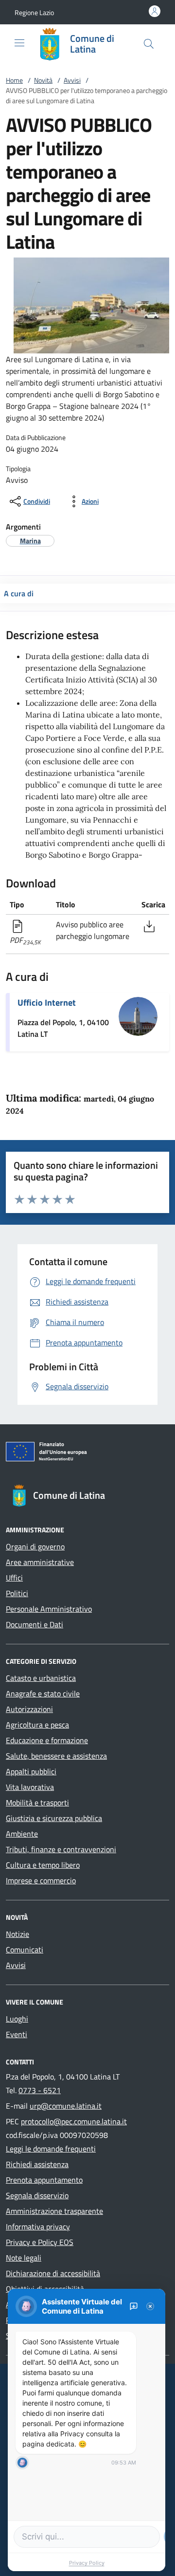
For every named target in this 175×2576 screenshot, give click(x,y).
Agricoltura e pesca (37, 1725)
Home (14, 80)
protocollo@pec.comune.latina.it (74, 2121)
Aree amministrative (40, 1562)
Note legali (24, 2258)
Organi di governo (35, 1546)
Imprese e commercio (41, 1880)
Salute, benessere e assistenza (56, 1756)
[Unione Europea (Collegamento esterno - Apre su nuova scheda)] (87, 1454)
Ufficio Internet (47, 1003)
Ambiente (22, 1834)
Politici (17, 1593)
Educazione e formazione (47, 1740)
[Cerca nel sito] (149, 44)
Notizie (17, 1934)
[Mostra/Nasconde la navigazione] (19, 43)
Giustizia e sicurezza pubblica (54, 1818)
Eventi (17, 2034)
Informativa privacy (38, 2226)
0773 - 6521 (40, 2090)
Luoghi (17, 2019)
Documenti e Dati (35, 1624)
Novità (43, 80)
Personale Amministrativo (49, 1609)
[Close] (150, 2306)
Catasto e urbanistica (41, 1678)
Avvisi (72, 80)
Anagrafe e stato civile (43, 1693)
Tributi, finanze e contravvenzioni (61, 1849)
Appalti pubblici (31, 1771)
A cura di (19, 593)
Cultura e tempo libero (43, 1865)
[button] (34, 12)
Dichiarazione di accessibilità (53, 2273)
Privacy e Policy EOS (40, 2242)
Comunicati (25, 1950)
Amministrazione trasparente (54, 2211)
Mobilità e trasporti (37, 1803)
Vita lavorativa (30, 1787)
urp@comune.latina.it (66, 2106)
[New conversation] (134, 2306)
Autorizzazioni (29, 1709)
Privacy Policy (87, 2563)
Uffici (14, 1578)
